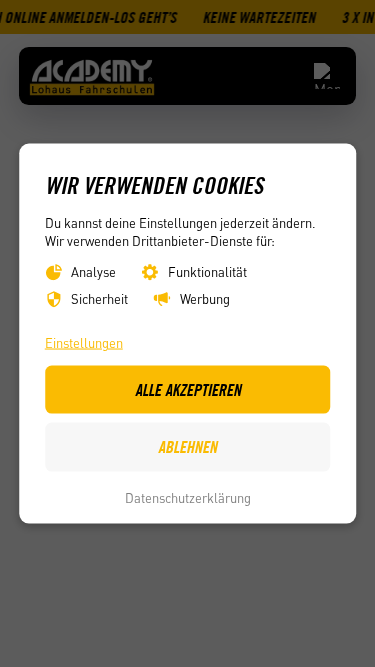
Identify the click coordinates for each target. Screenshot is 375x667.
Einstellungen (84, 342)
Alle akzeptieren (188, 389)
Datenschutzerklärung (188, 496)
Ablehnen (187, 446)
